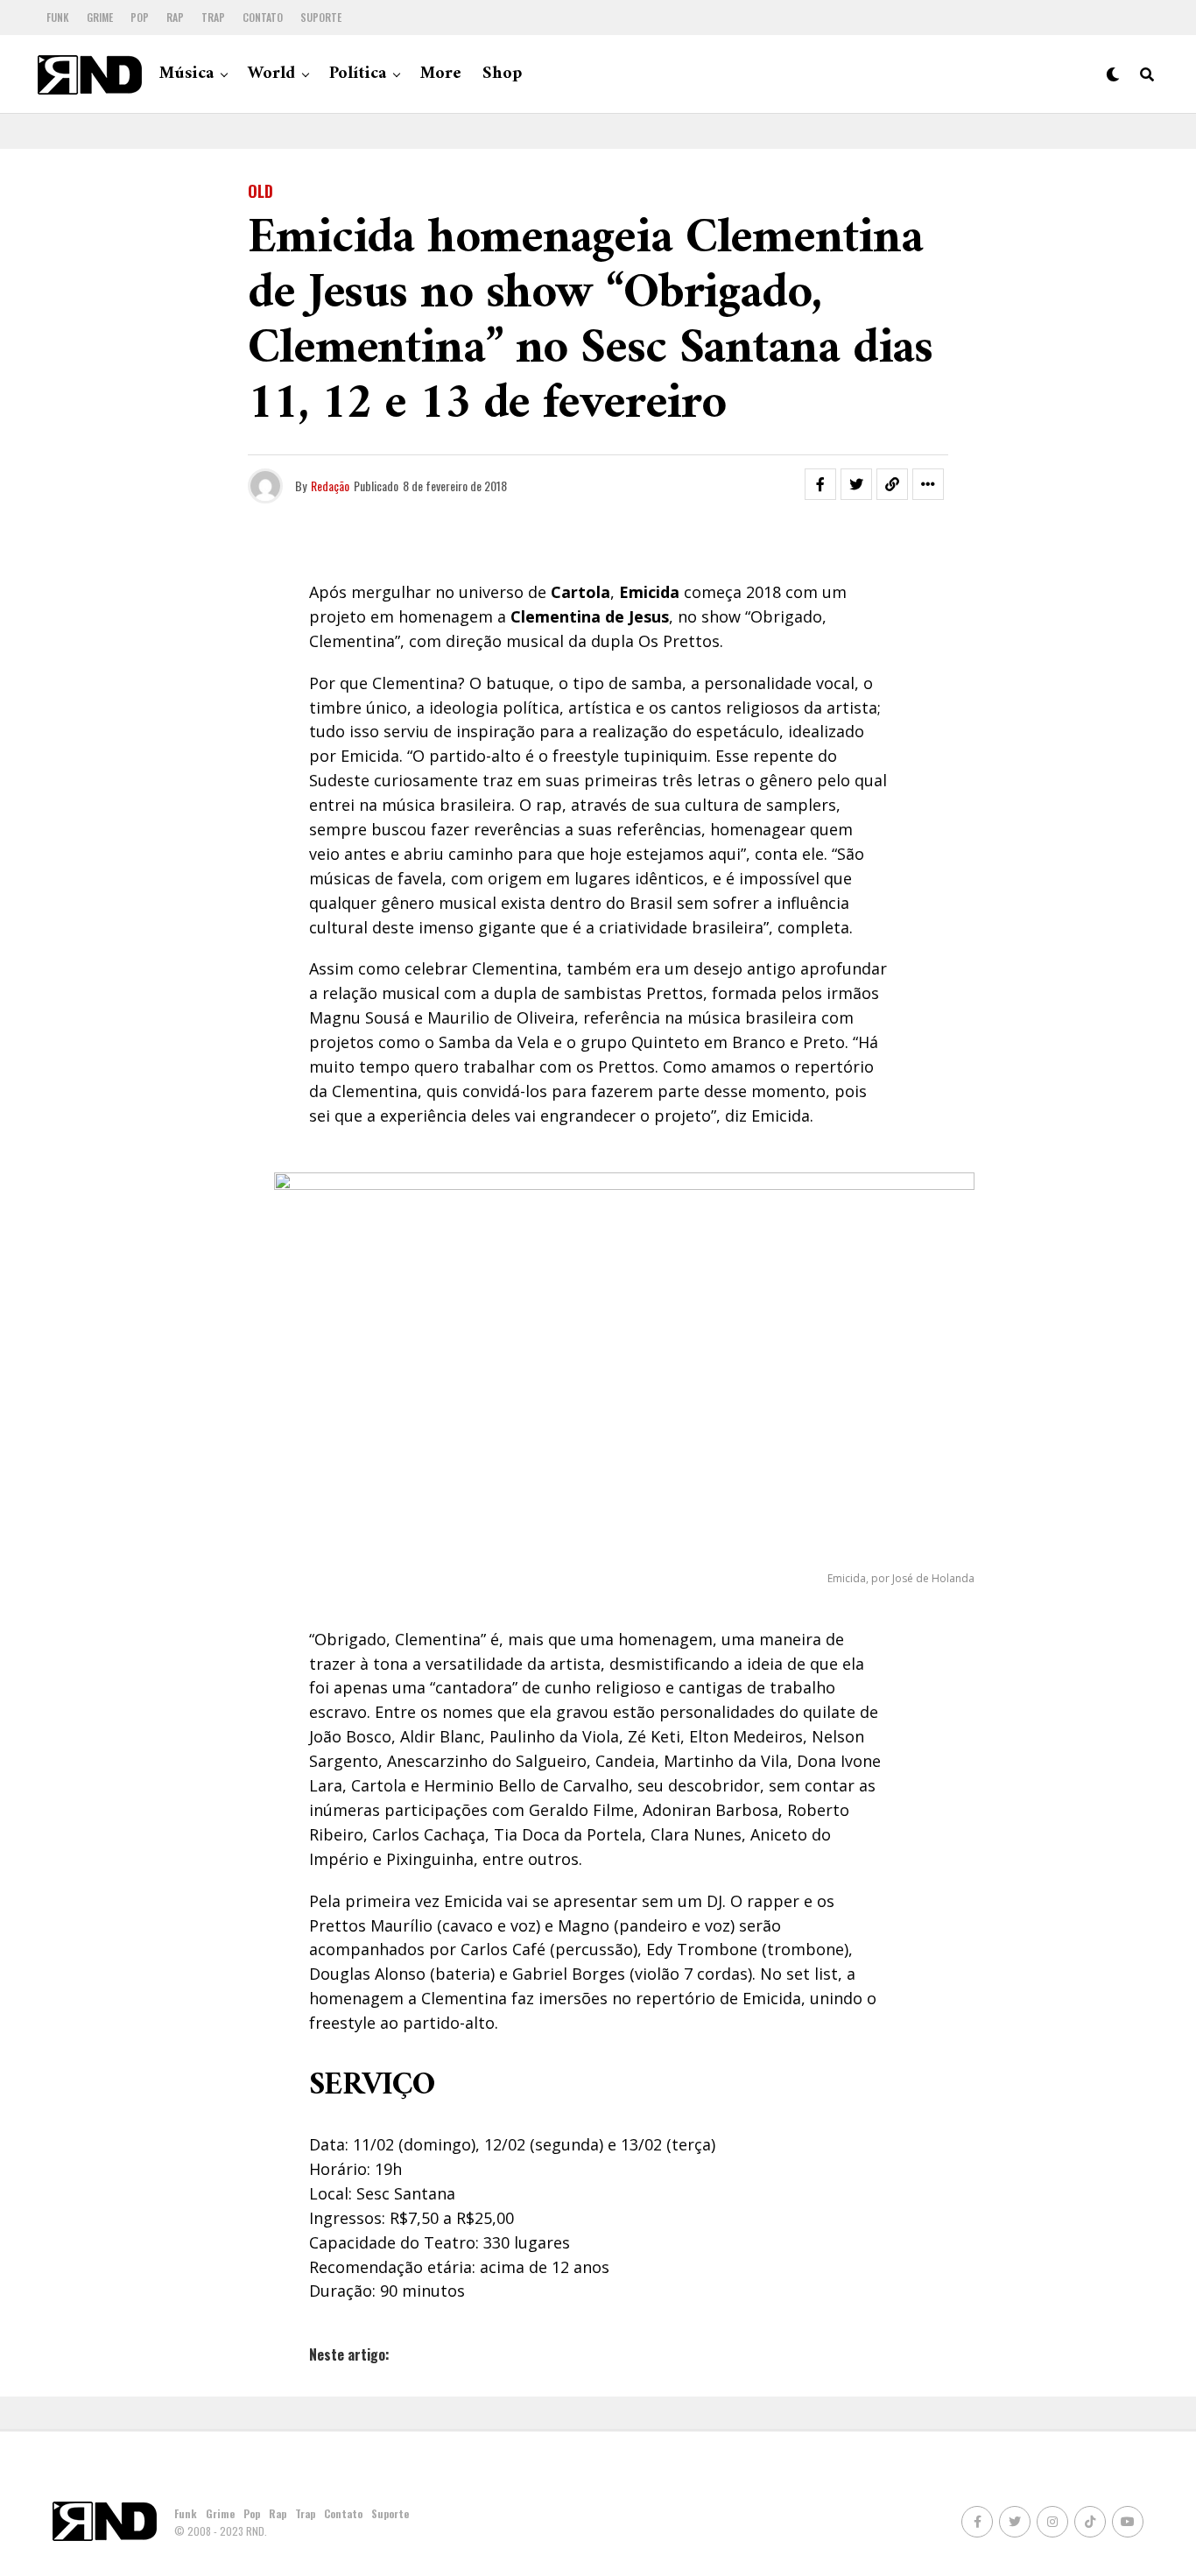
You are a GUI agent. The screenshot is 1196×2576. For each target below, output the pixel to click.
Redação (330, 486)
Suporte (321, 17)
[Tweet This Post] (856, 484)
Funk (58, 17)
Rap (175, 17)
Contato (263, 17)
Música (186, 74)
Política (358, 74)
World (271, 74)
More (441, 74)
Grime (100, 17)
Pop (140, 17)
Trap (213, 17)
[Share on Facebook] (820, 484)
